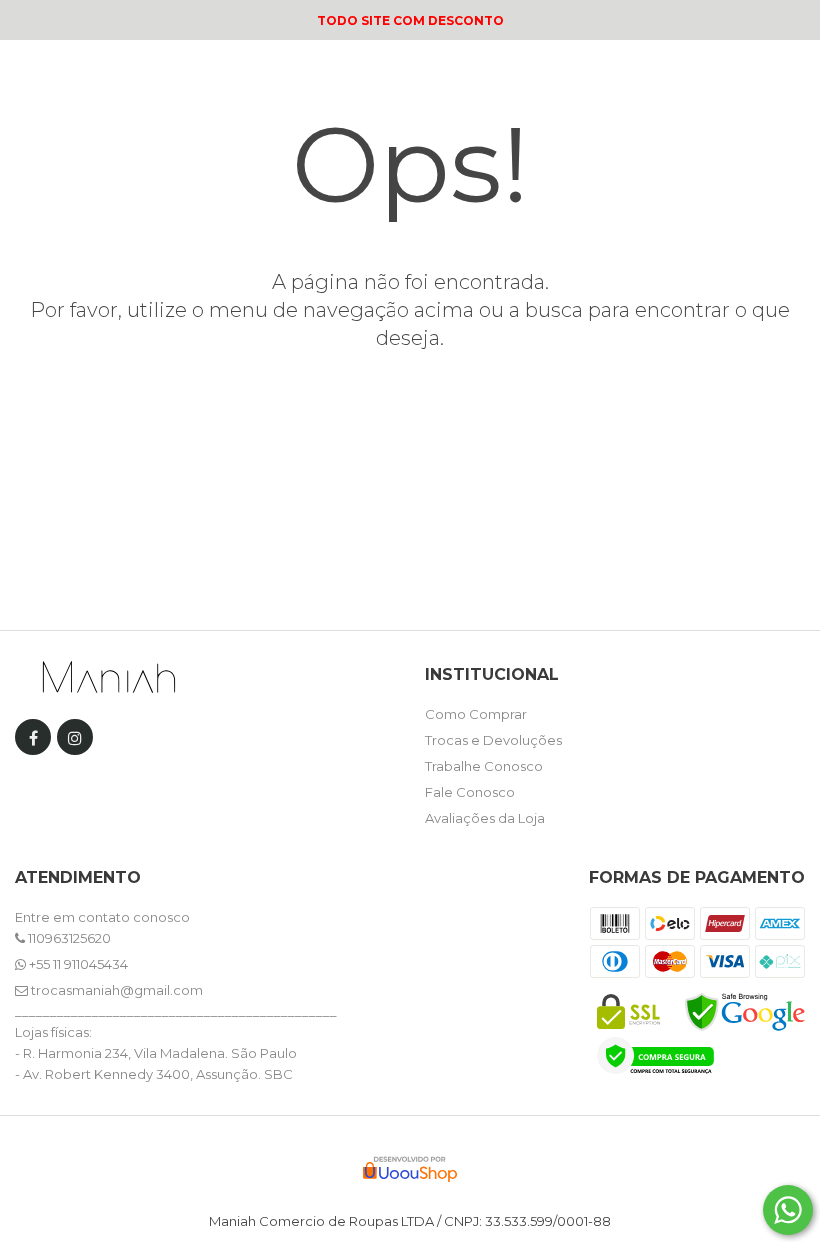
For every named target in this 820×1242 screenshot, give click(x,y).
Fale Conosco (470, 792)
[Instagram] (75, 741)
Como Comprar (476, 714)
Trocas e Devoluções (493, 740)
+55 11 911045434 (77, 964)
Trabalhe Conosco (484, 766)
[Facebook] (33, 741)
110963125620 (68, 938)
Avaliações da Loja (485, 818)
